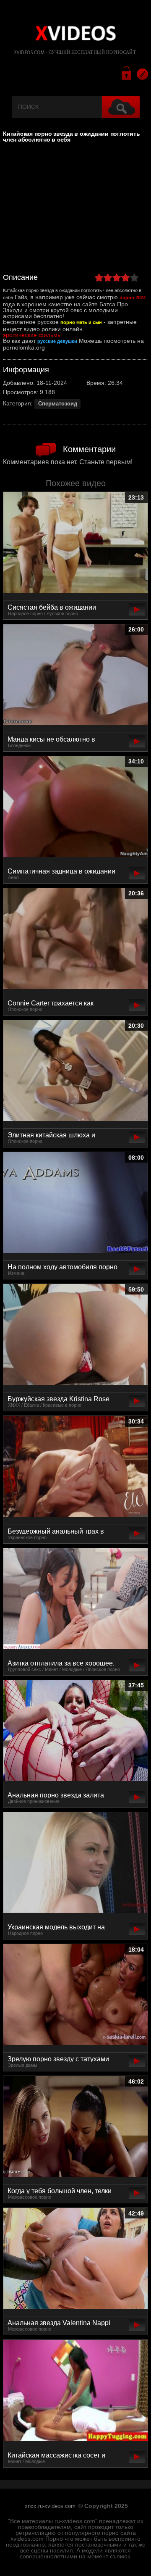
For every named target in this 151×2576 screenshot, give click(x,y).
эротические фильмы (32, 335)
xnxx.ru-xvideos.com (50, 2506)
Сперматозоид (58, 404)
